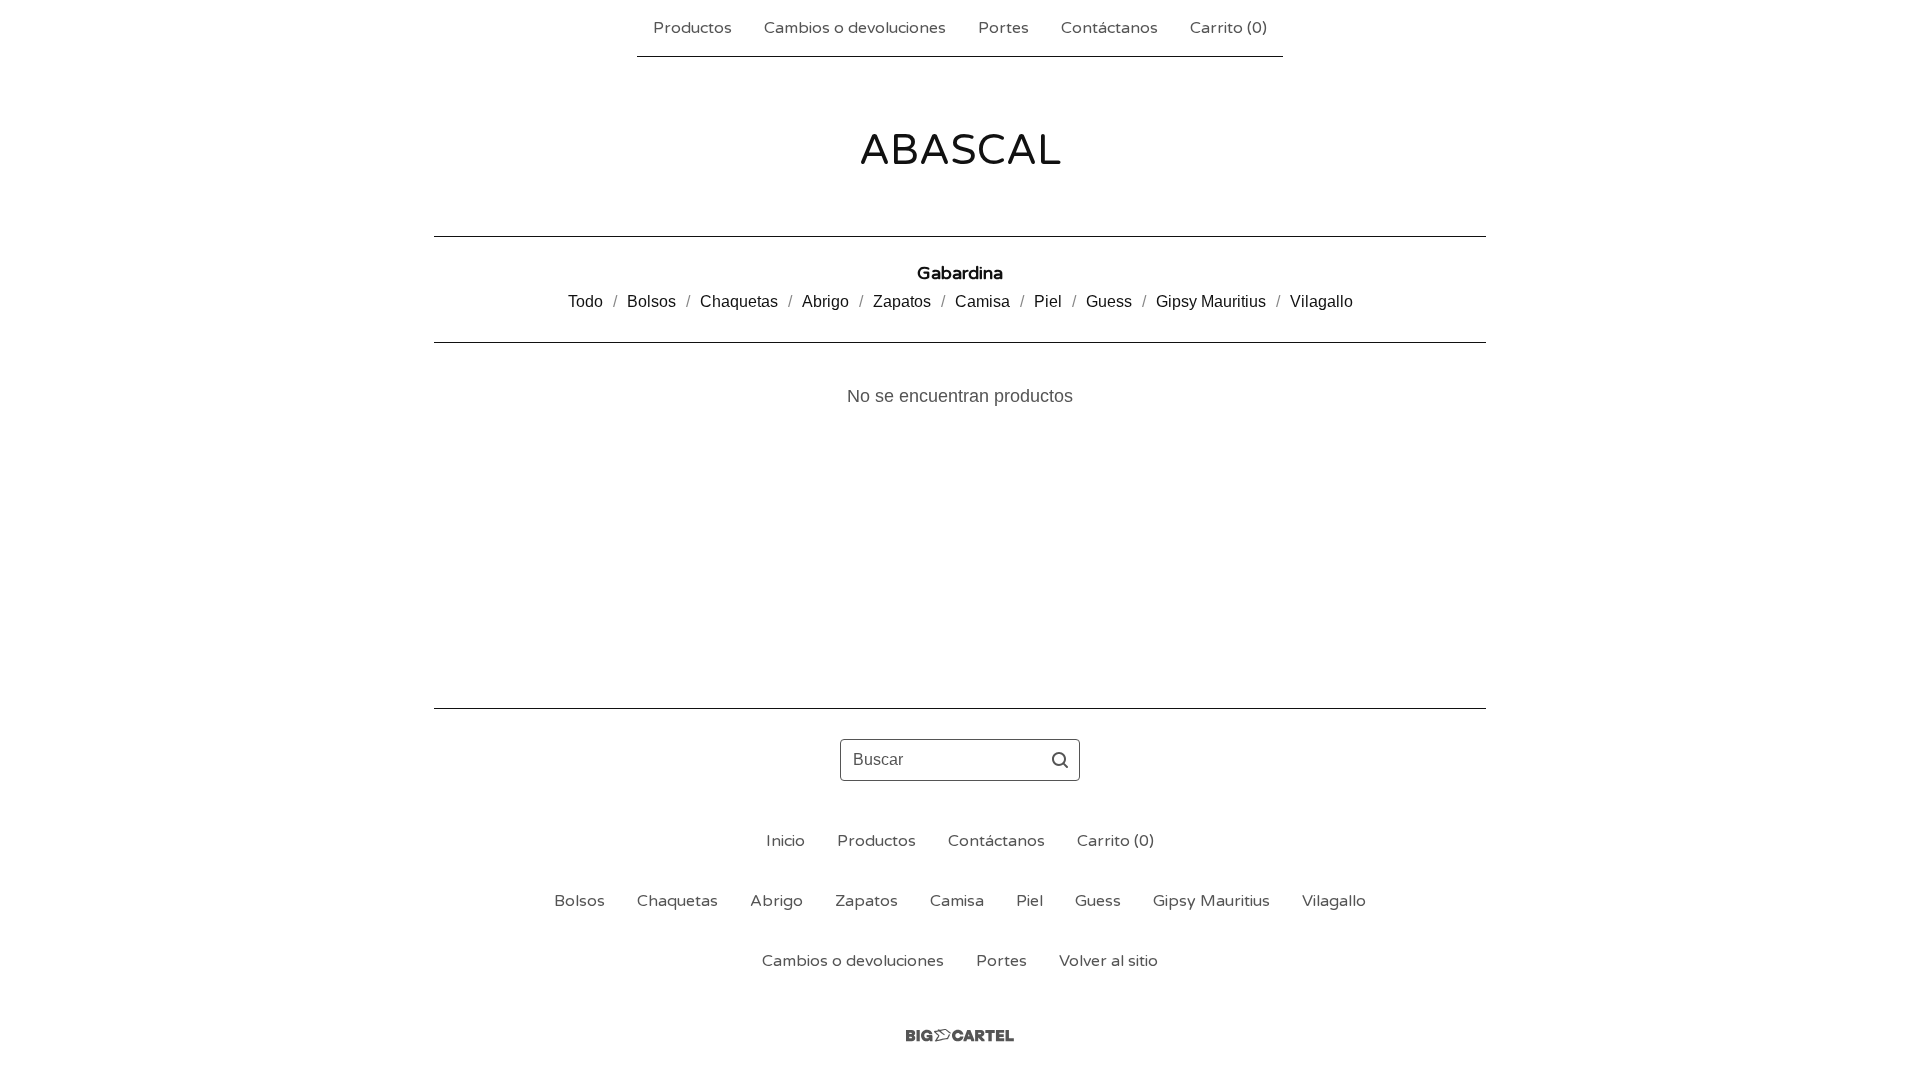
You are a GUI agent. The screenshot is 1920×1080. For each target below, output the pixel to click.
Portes (1003, 28)
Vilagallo (1321, 301)
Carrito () (1228, 28)
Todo (585, 301)
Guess (1109, 301)
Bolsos (651, 301)
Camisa (982, 301)
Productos (692, 28)
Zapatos (902, 301)
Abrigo (825, 301)
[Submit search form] (1060, 760)
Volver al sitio (1108, 961)
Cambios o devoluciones (855, 28)
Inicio (785, 841)
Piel (1048, 301)
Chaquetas (739, 301)
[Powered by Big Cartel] (960, 1035)
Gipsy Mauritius (1211, 301)
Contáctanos (1109, 28)
